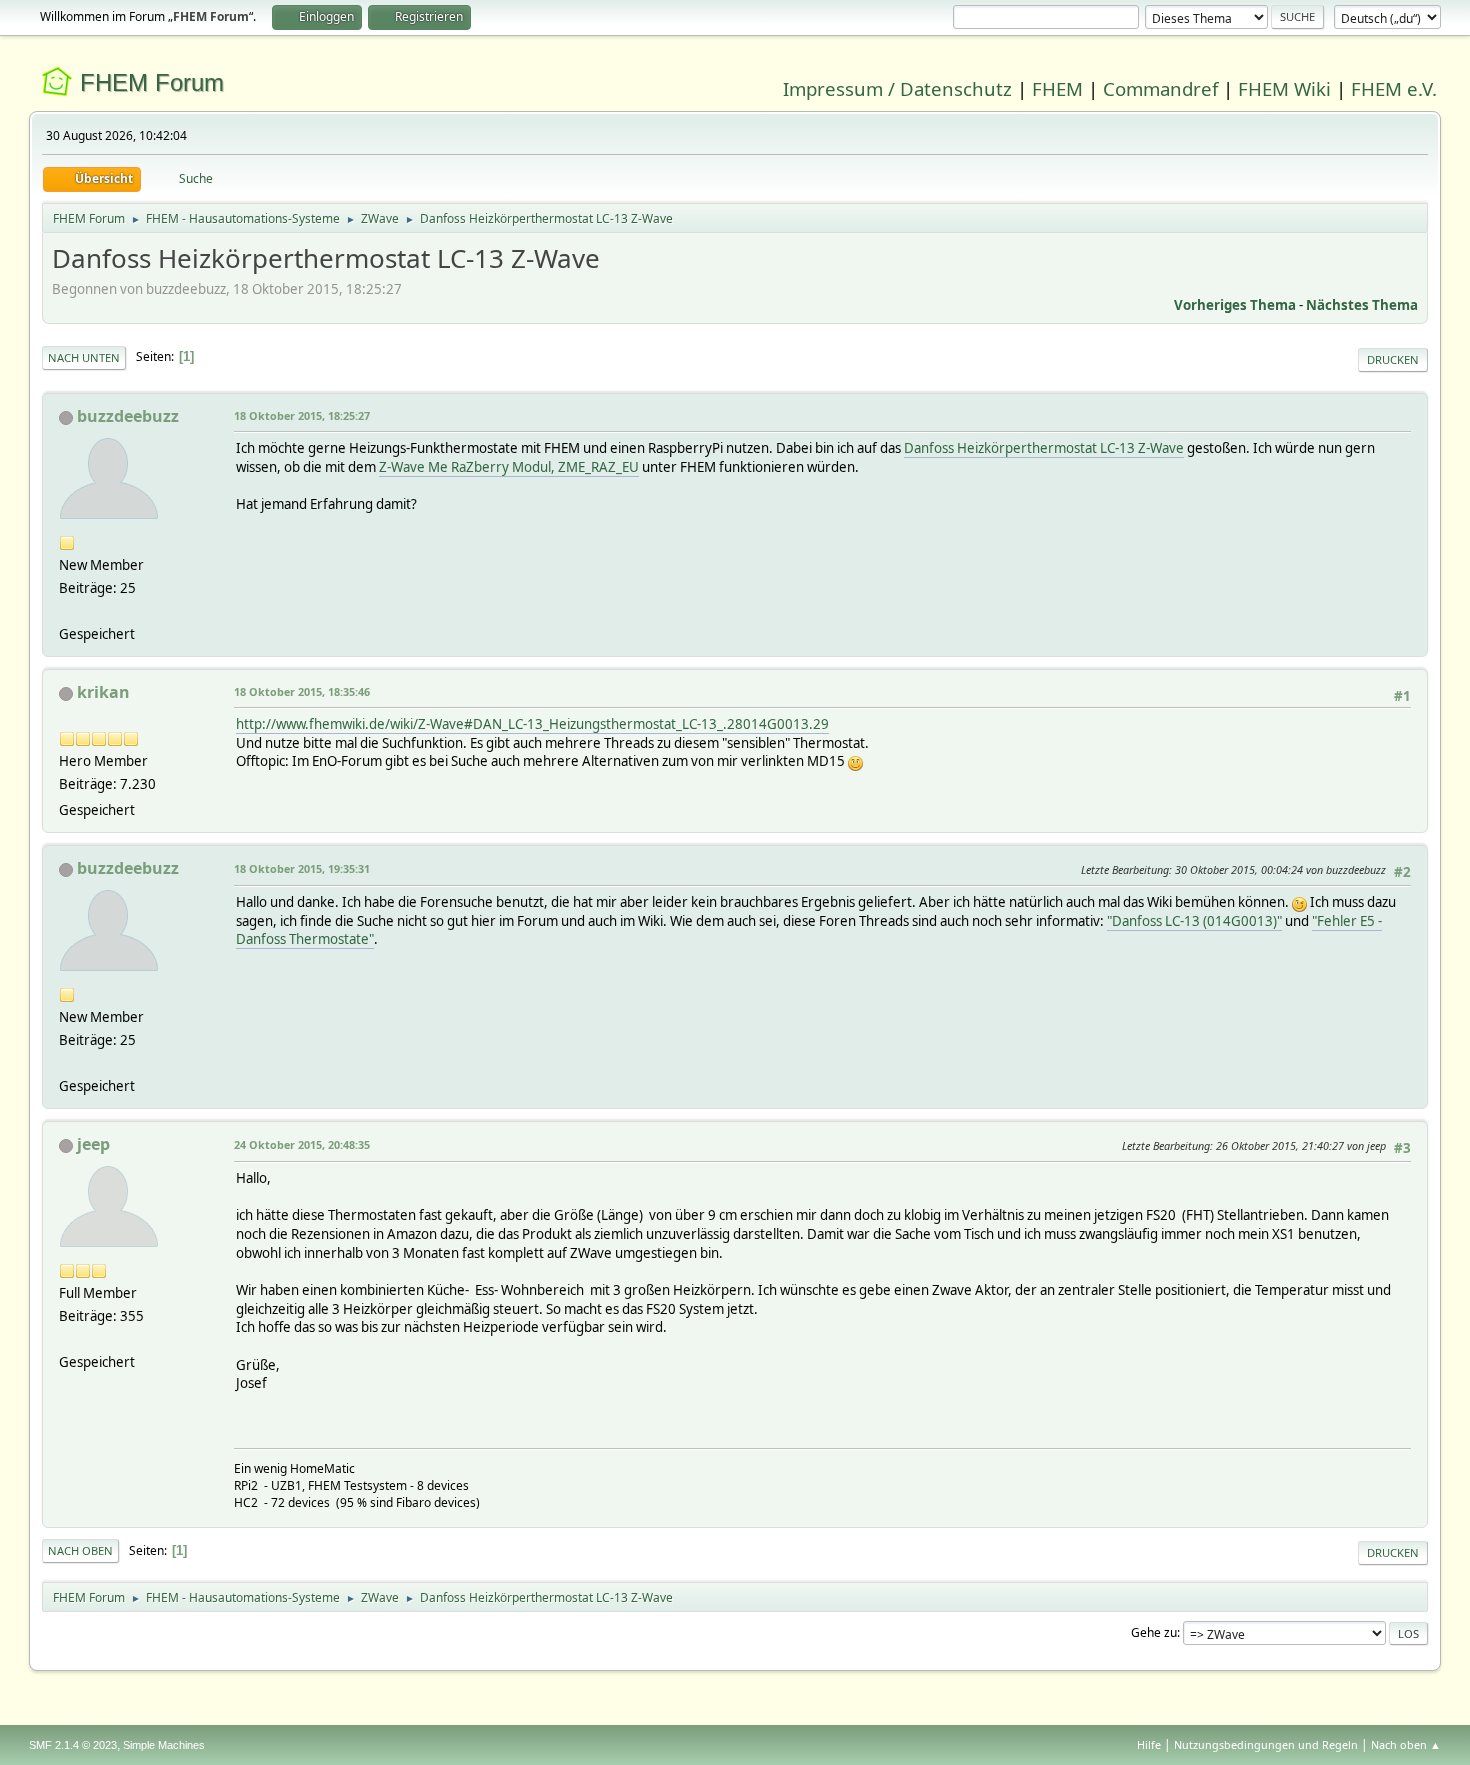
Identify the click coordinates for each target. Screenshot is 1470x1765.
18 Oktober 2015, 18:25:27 (302, 415)
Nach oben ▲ (1406, 1744)
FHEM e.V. (1394, 88)
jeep (93, 1144)
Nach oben (80, 1550)
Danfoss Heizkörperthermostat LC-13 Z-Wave (1044, 448)
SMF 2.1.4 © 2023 (73, 1745)
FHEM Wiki (1284, 88)
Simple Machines (164, 1745)
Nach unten (84, 357)
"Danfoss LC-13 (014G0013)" (1194, 921)
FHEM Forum (152, 82)
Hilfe (1149, 1744)
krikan (103, 692)
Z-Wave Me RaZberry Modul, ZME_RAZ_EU (509, 467)
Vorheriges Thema (1235, 305)
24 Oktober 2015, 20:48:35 (302, 1144)
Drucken (1393, 359)
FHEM (1057, 88)
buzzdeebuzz (128, 416)
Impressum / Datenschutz (897, 88)
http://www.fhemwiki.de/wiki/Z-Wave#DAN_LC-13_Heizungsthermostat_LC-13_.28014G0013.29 (532, 724)
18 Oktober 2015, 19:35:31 (302, 868)
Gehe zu (1154, 1632)
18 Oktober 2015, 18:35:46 (302, 691)
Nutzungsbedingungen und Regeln (1266, 1744)
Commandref (1160, 88)
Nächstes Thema (1362, 305)
